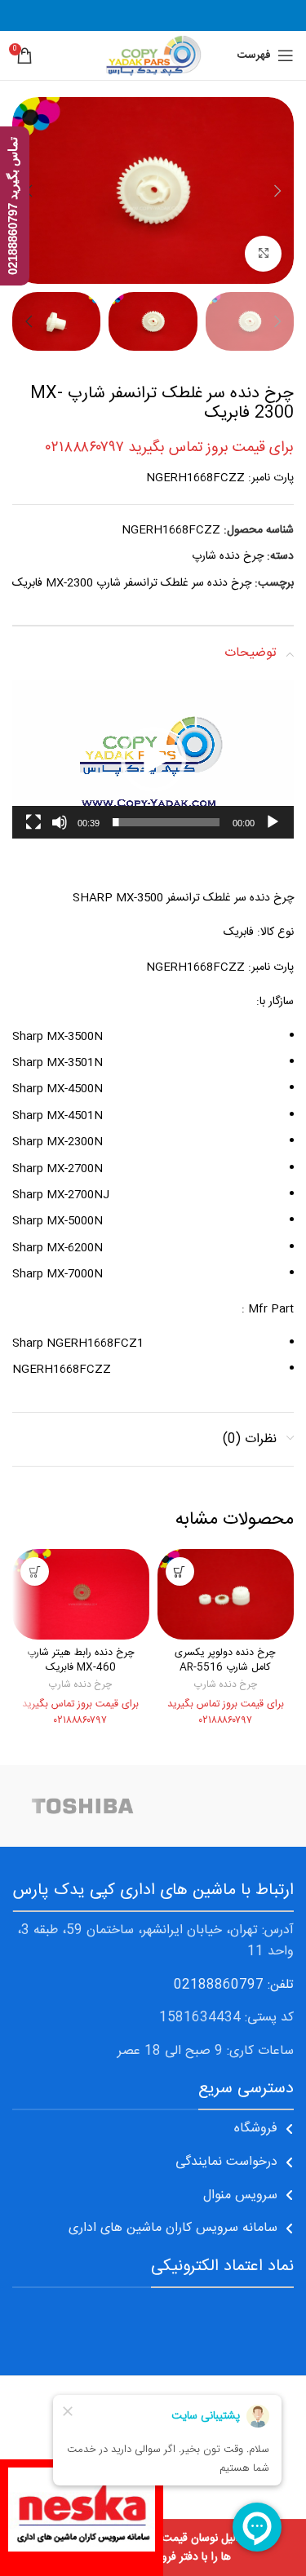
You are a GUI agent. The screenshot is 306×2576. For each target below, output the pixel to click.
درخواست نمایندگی (226, 2162)
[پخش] (273, 831)
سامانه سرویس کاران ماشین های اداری (173, 2228)
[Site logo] (153, 56)
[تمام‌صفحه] (33, 831)
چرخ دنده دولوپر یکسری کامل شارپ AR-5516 (225, 1660)
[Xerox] (224, 1806)
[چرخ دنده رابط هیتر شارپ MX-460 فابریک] (81, 1594)
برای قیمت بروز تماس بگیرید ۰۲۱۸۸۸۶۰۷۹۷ (170, 448)
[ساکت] (60, 831)
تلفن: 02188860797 (234, 1985)
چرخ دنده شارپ (228, 556)
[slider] (166, 822)
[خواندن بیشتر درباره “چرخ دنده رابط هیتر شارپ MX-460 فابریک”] (35, 1571)
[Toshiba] (83, 1806)
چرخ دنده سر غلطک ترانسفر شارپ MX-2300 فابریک (132, 583)
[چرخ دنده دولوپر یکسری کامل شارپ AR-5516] (226, 1594)
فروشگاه (256, 2129)
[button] (277, 191)
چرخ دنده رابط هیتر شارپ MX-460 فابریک (81, 1660)
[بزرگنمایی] (263, 254)
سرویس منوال (240, 2195)
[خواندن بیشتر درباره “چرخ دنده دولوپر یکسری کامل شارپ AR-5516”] (180, 1571)
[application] (153, 759)
